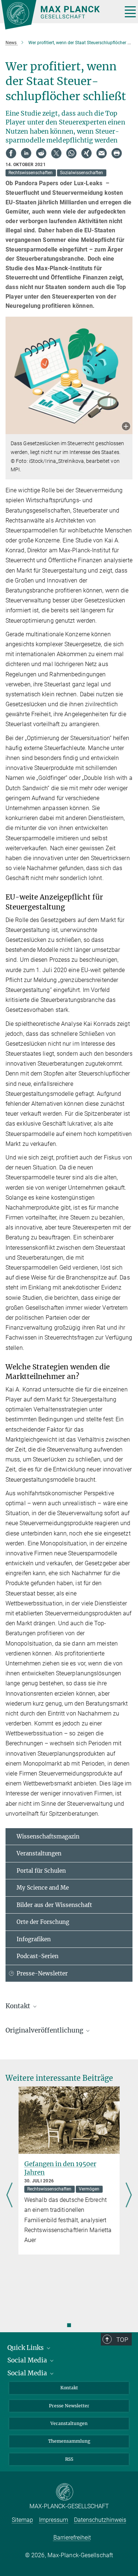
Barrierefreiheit (72, 2538)
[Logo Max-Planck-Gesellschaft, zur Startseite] (59, 15)
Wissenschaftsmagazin (48, 1836)
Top (122, 2340)
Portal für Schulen (41, 1871)
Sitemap (22, 2520)
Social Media (28, 2360)
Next (129, 2195)
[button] (126, 427)
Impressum (54, 2520)
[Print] (117, 153)
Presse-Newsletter (42, 1973)
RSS (69, 2459)
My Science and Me (43, 1888)
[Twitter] (56, 153)
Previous (9, 2195)
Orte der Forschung (43, 1922)
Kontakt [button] (19, 2006)
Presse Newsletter (69, 2406)
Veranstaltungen (39, 1853)
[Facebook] (11, 153)
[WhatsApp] (71, 153)
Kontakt (69, 2388)
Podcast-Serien (38, 1956)
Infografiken (34, 1939)
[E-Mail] (102, 153)
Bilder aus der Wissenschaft (54, 1905)
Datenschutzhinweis (100, 2520)
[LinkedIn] (26, 153)
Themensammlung (69, 2441)
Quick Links (26, 2348)
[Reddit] (41, 153)
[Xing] (86, 153)
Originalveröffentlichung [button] (45, 2030)
